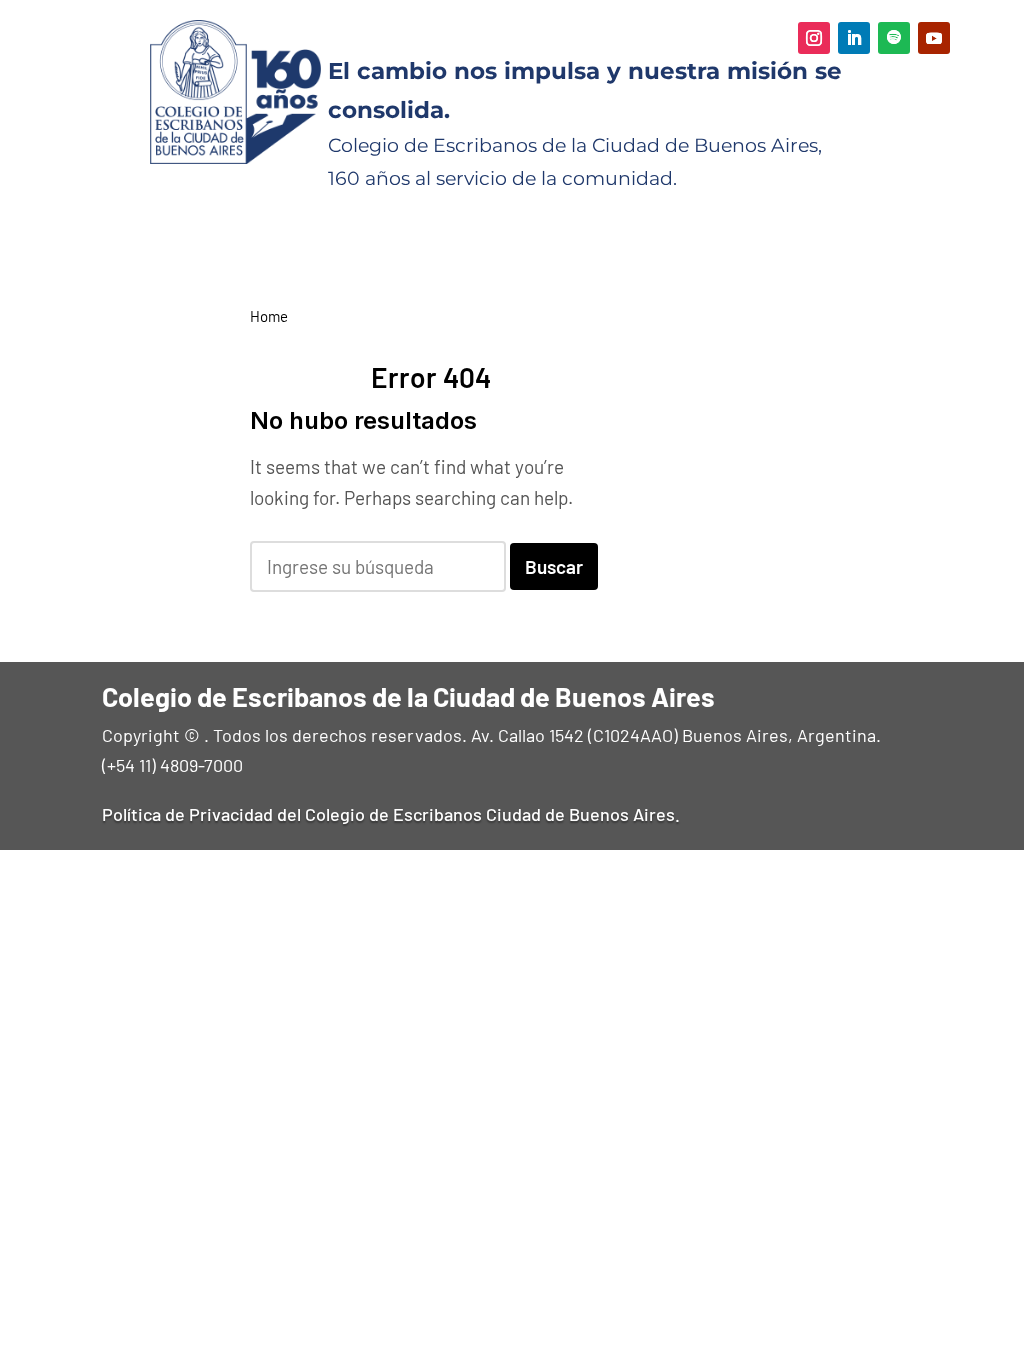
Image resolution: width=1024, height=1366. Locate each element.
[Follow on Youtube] (934, 38)
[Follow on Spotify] (894, 38)
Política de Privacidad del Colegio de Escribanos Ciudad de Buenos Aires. (391, 814)
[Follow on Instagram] (814, 38)
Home (269, 316)
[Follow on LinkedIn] (854, 38)
